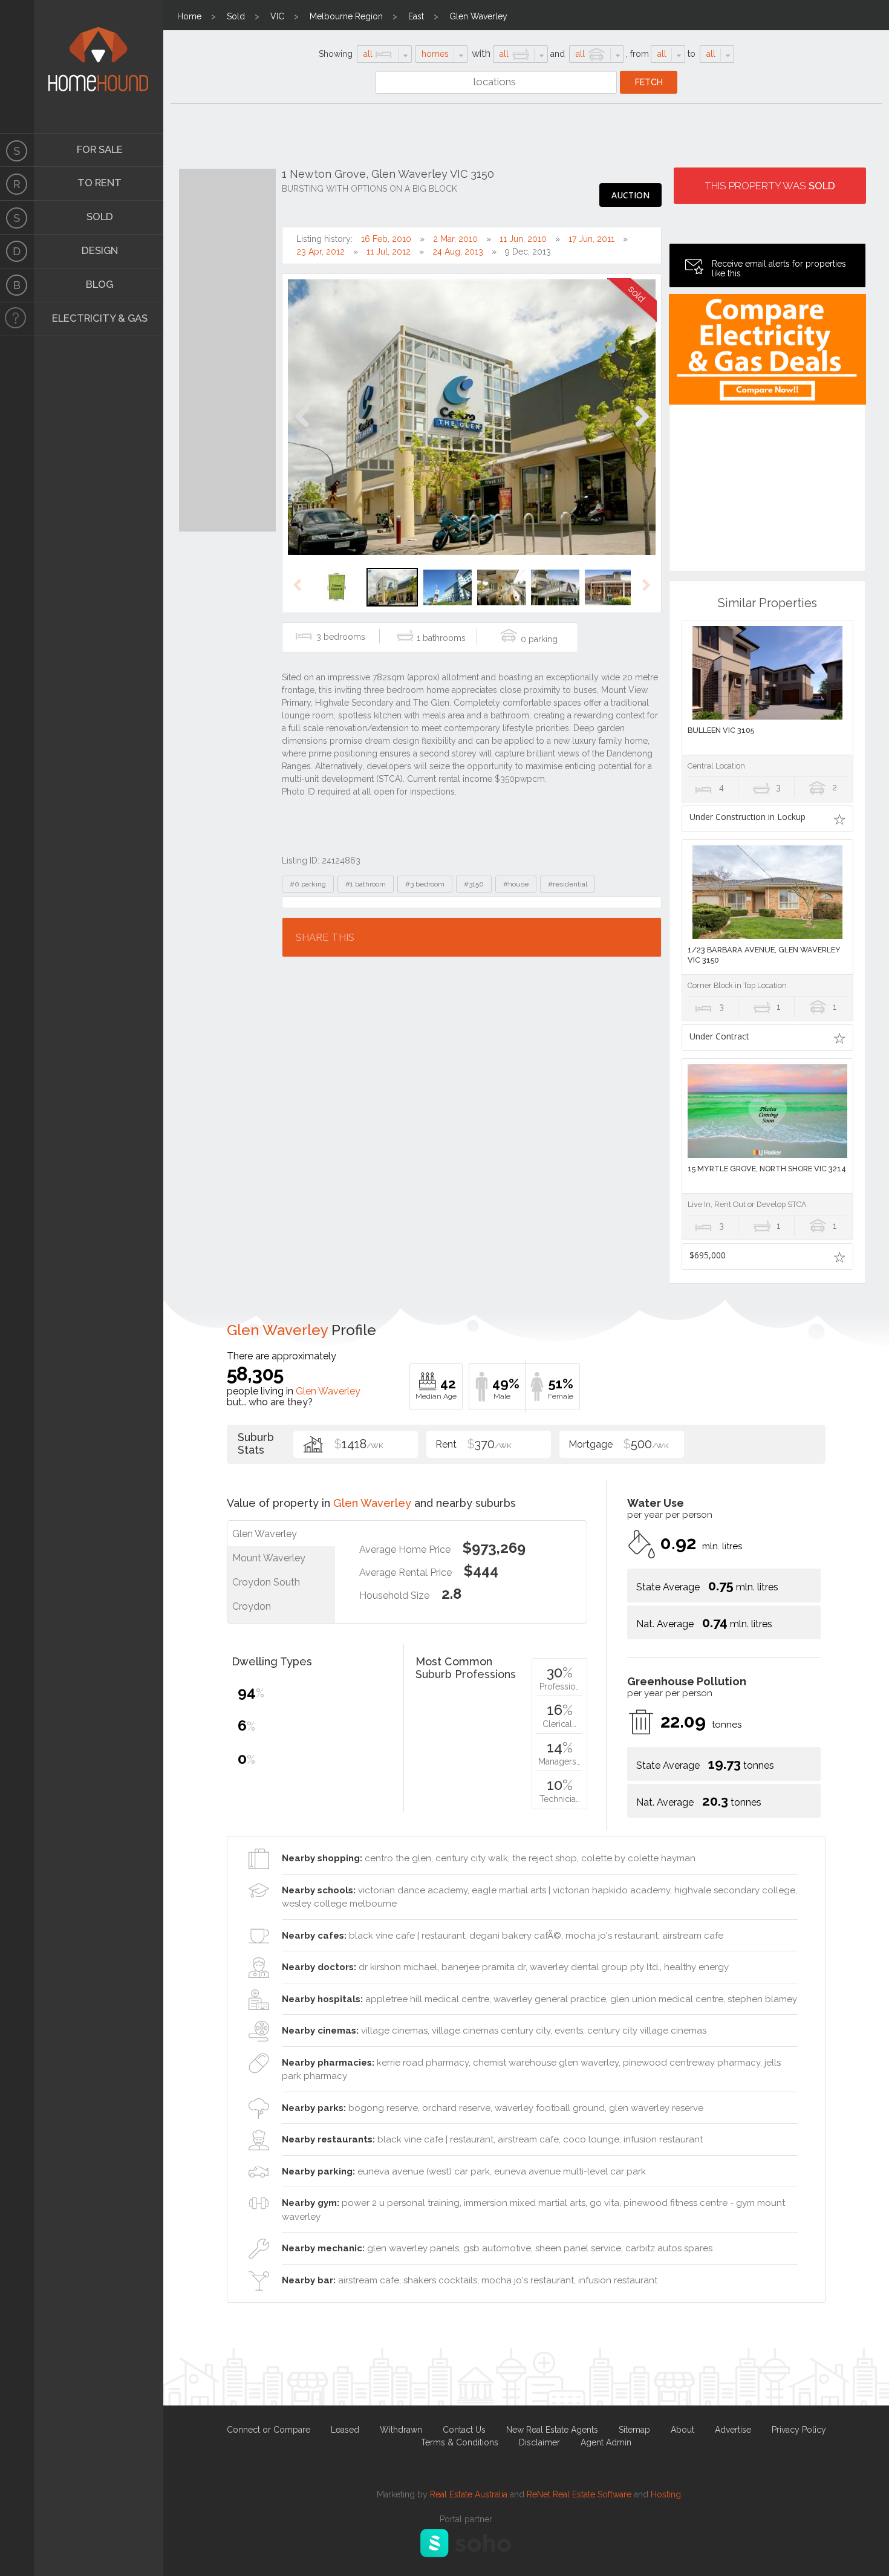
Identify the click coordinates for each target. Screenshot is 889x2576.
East (416, 16)
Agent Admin (606, 2442)
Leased (345, 2430)
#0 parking (308, 884)
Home (189, 16)
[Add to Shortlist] (840, 819)
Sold (236, 16)
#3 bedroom (425, 884)
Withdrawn (401, 2430)
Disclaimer (539, 2442)
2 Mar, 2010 (455, 239)
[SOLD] (17, 218)
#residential (568, 884)
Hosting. (667, 2494)
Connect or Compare (269, 2430)
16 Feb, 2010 (386, 239)
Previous (302, 429)
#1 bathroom (366, 884)
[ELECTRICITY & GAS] (17, 319)
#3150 (474, 884)
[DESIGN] (17, 252)
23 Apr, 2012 (321, 252)
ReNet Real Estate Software (579, 2494)
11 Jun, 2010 (523, 239)
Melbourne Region (346, 16)
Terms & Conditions (460, 2442)
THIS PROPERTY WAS (770, 186)
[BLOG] (17, 285)
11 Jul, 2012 (389, 252)
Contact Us (464, 2430)
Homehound (17, 67)
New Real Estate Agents (552, 2430)
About (682, 2430)
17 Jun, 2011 (591, 239)
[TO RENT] (17, 184)
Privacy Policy (799, 2430)
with (481, 54)
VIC (277, 16)
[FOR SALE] (17, 150)
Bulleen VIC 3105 (721, 730)
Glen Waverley (478, 16)
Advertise (733, 2430)
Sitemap (634, 2430)
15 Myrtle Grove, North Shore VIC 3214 (767, 1169)
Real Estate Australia (469, 2494)
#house (516, 884)
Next (641, 429)
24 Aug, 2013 (458, 252)
